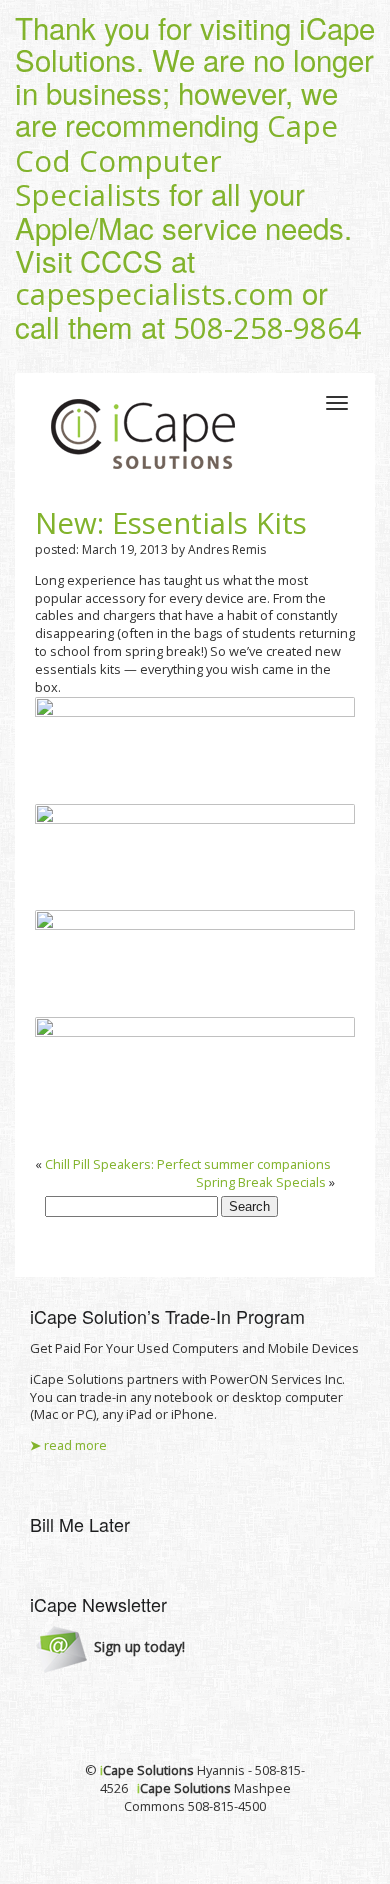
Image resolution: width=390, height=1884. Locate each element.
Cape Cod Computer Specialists (176, 160)
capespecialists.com (154, 294)
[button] (110, 1648)
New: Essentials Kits (171, 523)
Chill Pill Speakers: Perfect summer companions (188, 1164)
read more (68, 1445)
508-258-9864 (267, 328)
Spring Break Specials (261, 1182)
